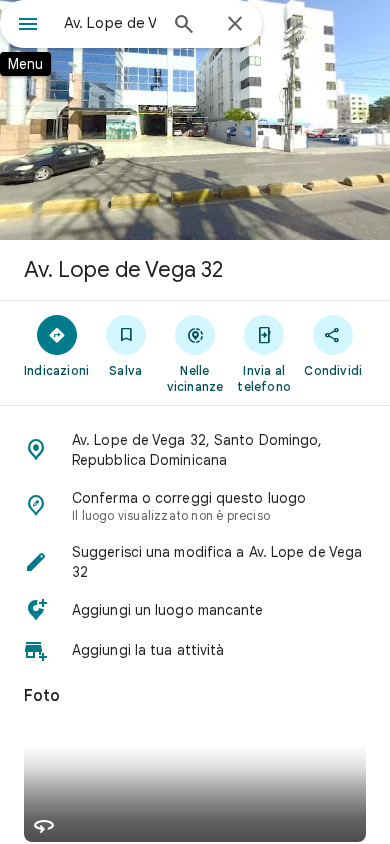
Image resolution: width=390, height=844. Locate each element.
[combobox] (110, 23)
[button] (195, 450)
